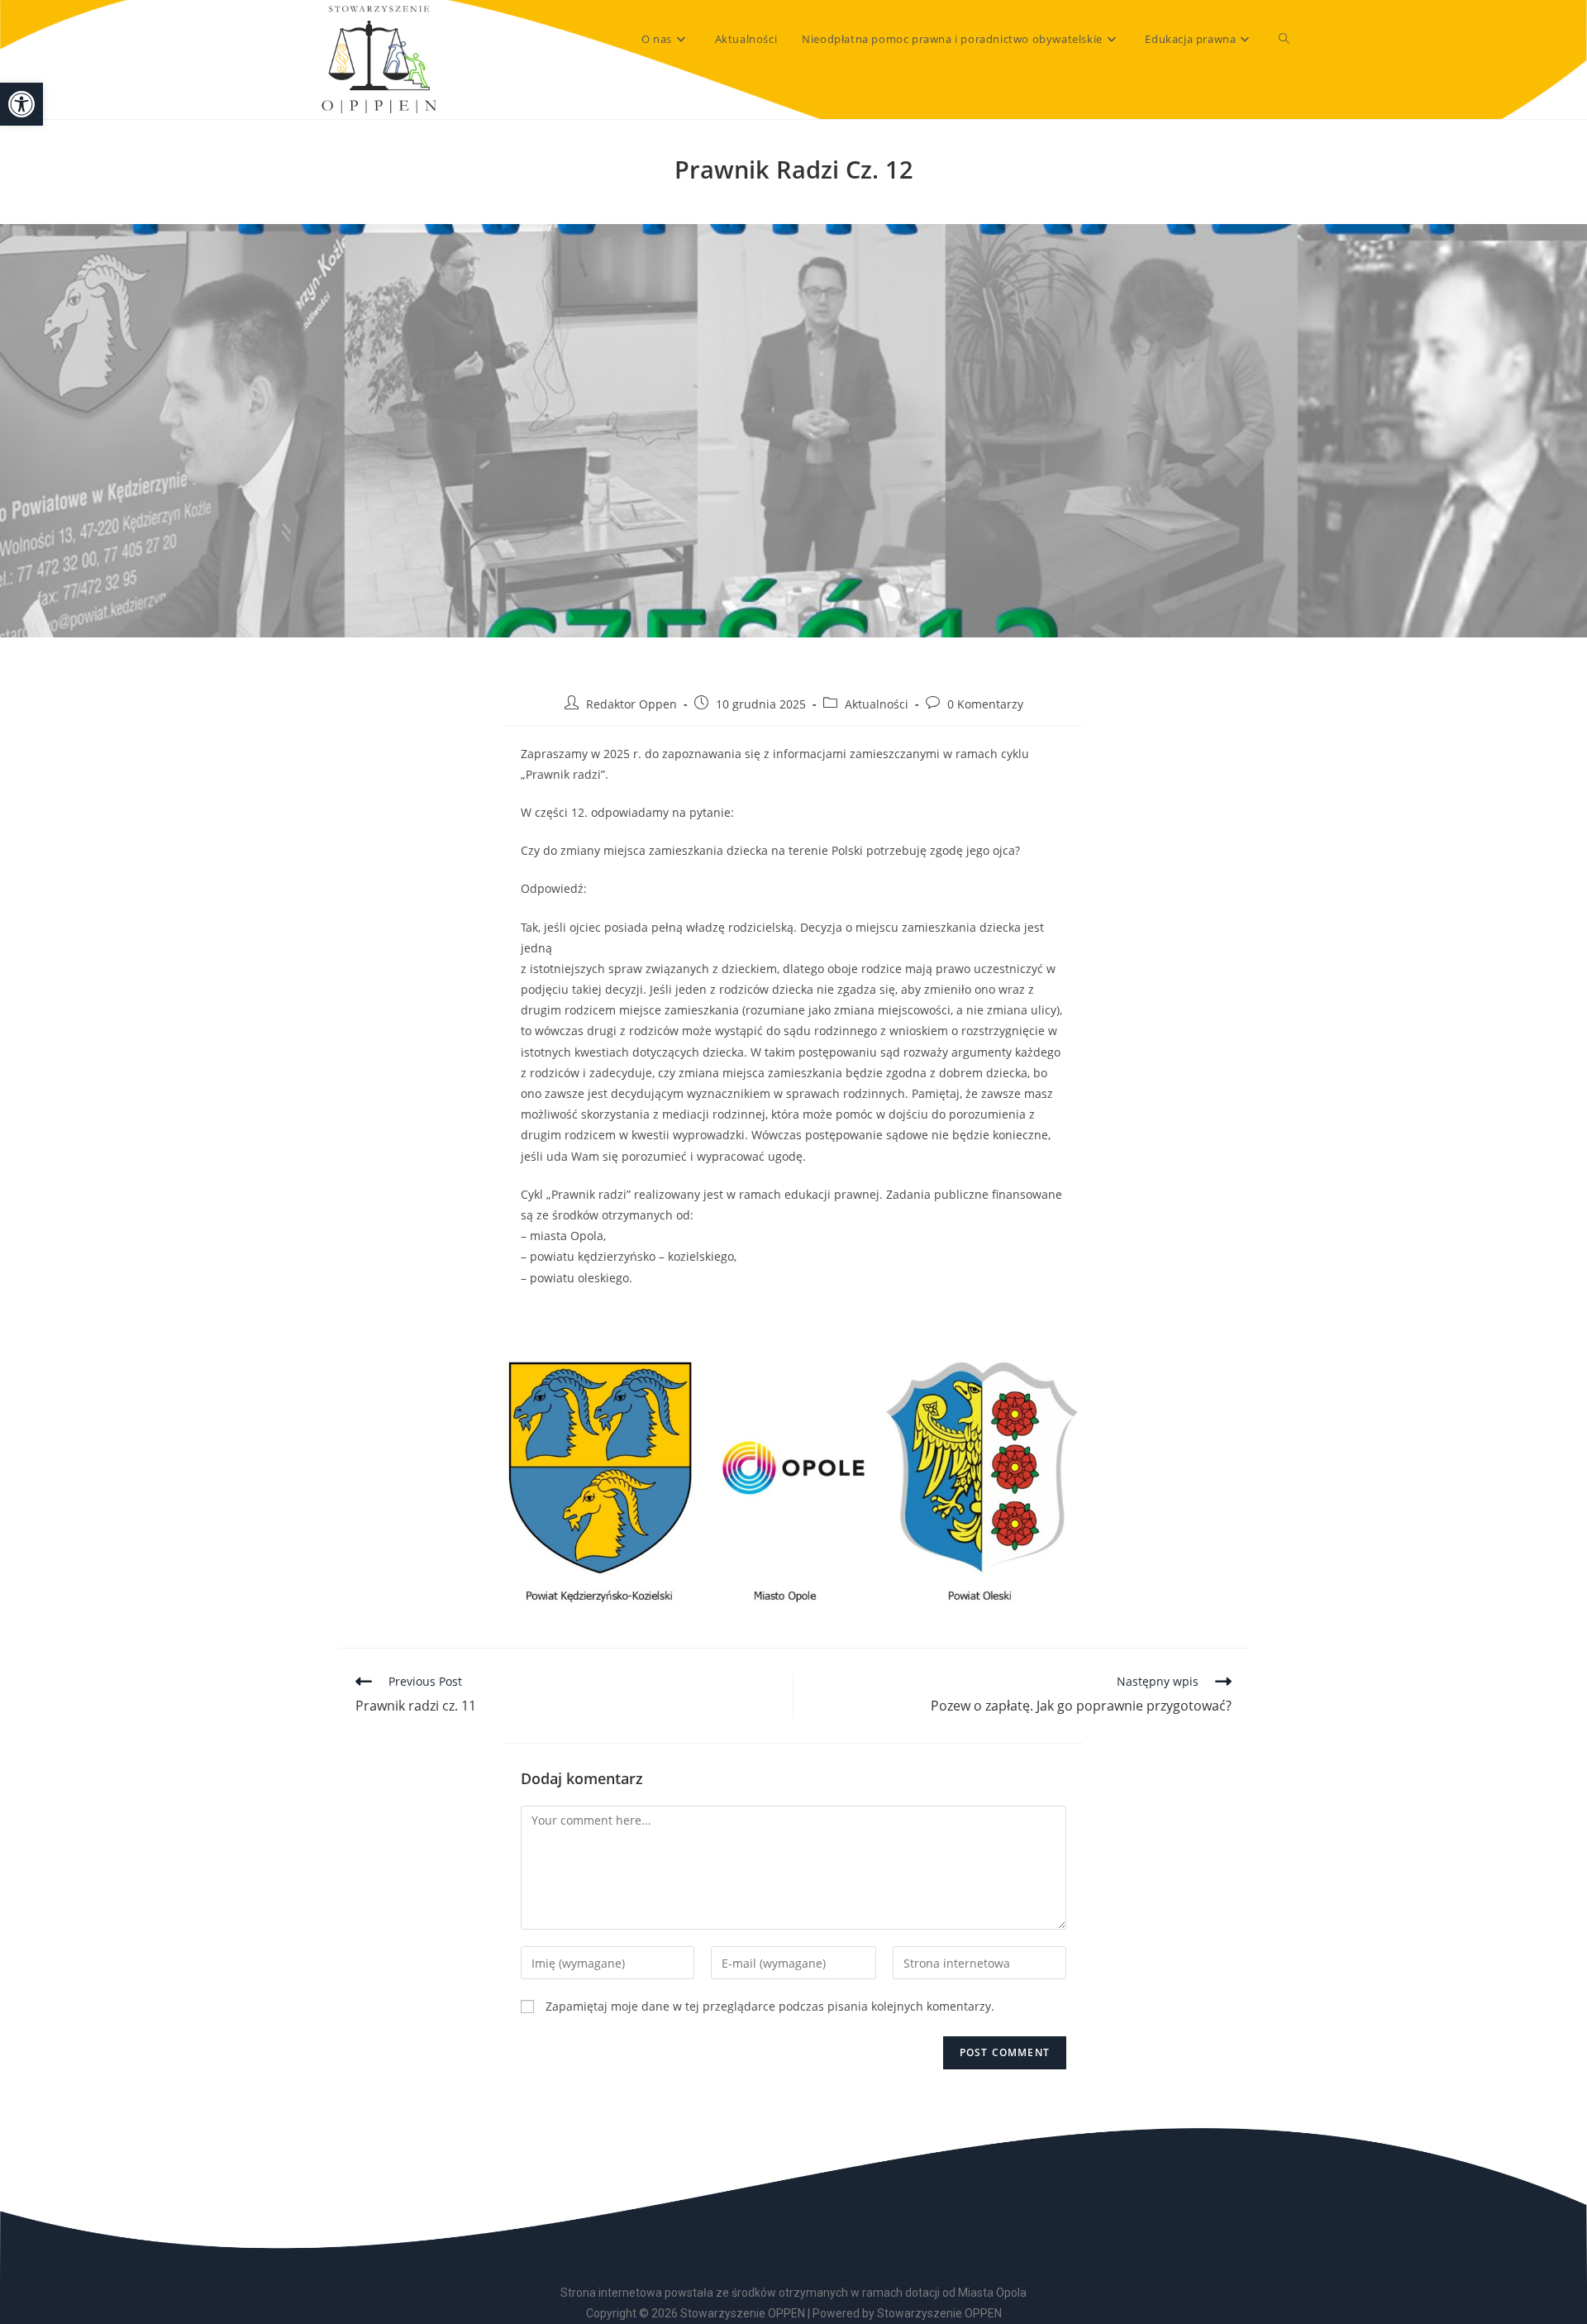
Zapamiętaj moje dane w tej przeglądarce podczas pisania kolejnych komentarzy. (770, 2006)
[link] (21, 104)
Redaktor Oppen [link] (631, 704)
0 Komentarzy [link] (985, 704)
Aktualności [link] (877, 704)
